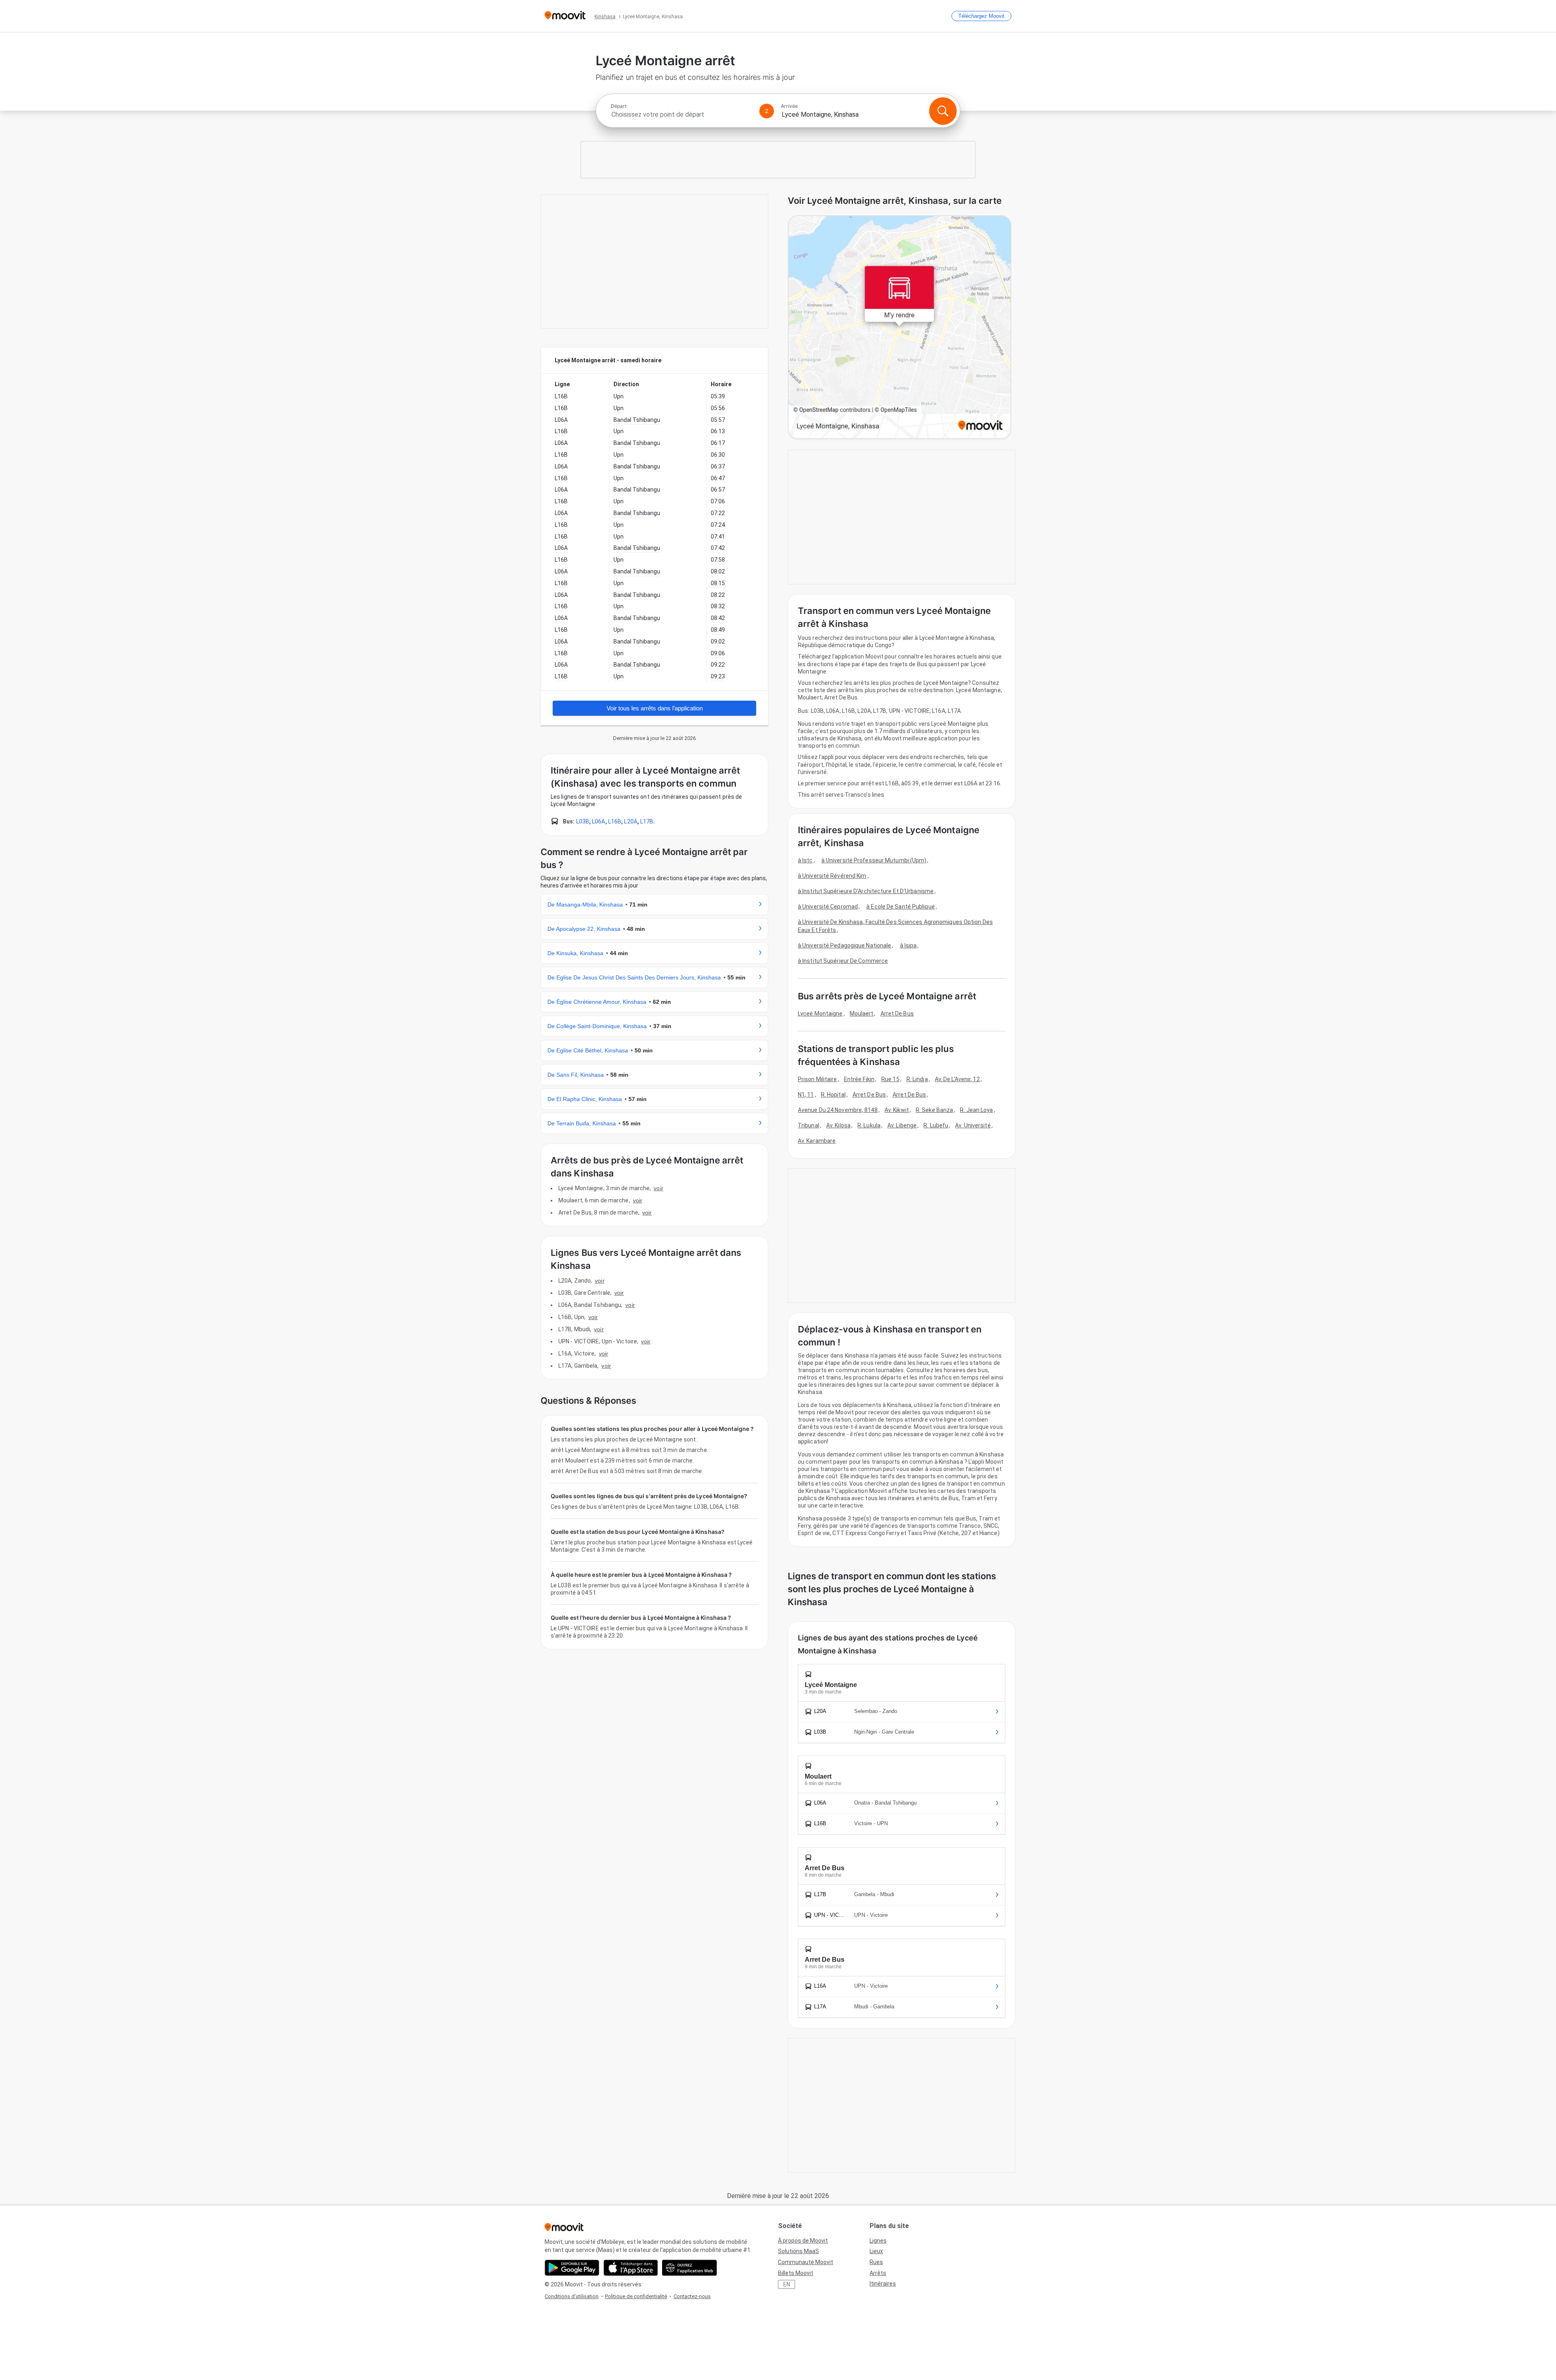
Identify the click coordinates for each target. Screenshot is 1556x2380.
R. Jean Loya (976, 1110)
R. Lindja (917, 1079)
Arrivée (789, 106)
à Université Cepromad (828, 907)
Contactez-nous (692, 2296)
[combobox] (682, 114)
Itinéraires (883, 2284)
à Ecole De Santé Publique (901, 907)
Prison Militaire (818, 1079)
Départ (619, 106)
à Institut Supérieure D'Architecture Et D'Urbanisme (866, 891)
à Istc (805, 860)
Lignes (878, 2241)
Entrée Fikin (859, 1079)
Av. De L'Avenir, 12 (957, 1079)
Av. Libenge (902, 1125)
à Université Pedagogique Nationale (844, 945)
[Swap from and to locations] (767, 111)
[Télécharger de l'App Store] (631, 2268)
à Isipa (908, 945)
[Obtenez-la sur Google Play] (572, 2268)
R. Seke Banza (934, 1110)
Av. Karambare (817, 1141)
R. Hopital (833, 1095)
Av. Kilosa (838, 1125)
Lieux (876, 2251)
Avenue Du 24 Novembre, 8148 (838, 1110)
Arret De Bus (897, 1014)
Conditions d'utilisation (572, 2296)
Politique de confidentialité (636, 2296)
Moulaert (862, 1014)
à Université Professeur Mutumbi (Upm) (874, 860)
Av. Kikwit (897, 1110)
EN (787, 2284)
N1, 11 (806, 1095)
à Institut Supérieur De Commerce (843, 961)
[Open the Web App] (689, 2268)
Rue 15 (890, 1079)
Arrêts (878, 2273)
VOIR (658, 1188)
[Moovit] (565, 16)
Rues (876, 2262)
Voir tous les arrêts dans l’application (655, 708)
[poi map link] (900, 328)
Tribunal (809, 1125)
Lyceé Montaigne (820, 1014)
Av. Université (973, 1125)
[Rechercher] (943, 111)
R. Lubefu (936, 1125)
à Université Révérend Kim (832, 876)
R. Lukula (869, 1125)
